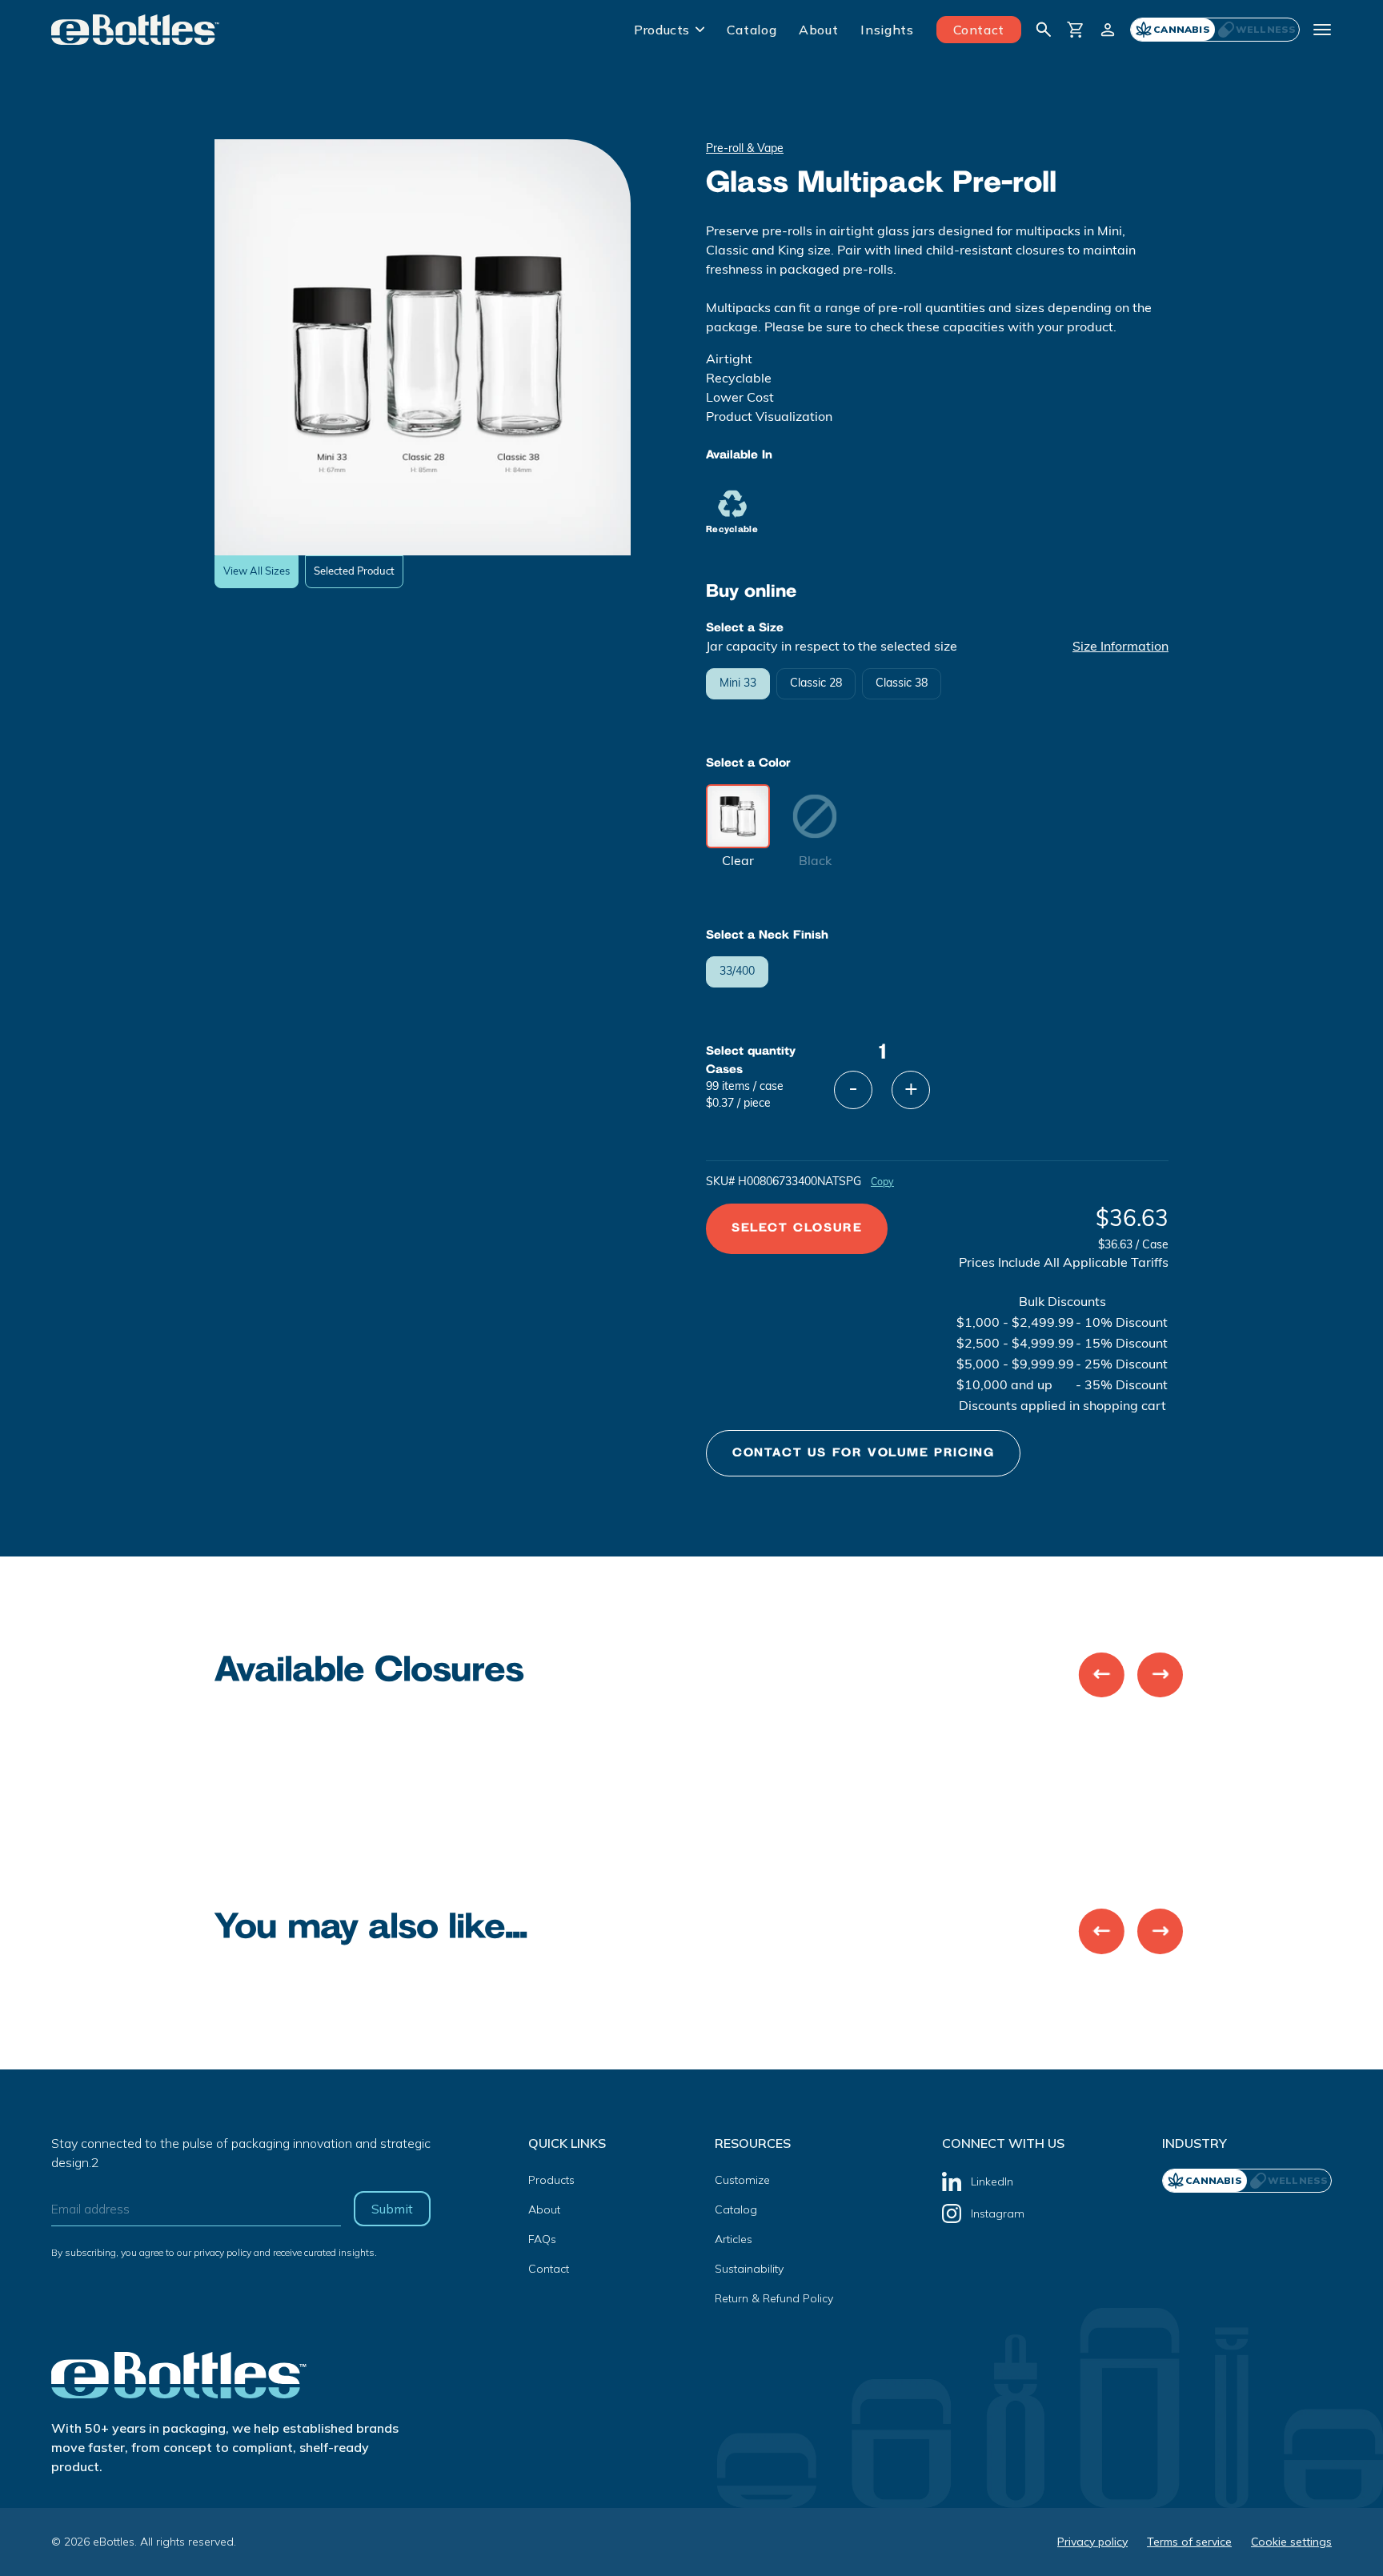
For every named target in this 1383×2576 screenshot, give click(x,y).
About (818, 30)
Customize (742, 2180)
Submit (392, 2209)
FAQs (542, 2239)
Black (815, 862)
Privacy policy (1092, 2542)
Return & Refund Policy (774, 2298)
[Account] (1108, 30)
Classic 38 (902, 684)
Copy (882, 1183)
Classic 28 (816, 684)
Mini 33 (738, 684)
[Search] (1044, 30)
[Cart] (1076, 30)
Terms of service (1189, 2542)
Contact (979, 30)
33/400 (737, 972)
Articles (734, 2239)
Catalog (752, 30)
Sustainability (749, 2269)
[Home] (136, 30)
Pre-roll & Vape (745, 149)
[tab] (1257, 30)
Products (662, 30)
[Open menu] (1322, 30)
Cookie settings (1291, 2542)
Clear (738, 862)
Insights (887, 30)
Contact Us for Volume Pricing (863, 1453)
